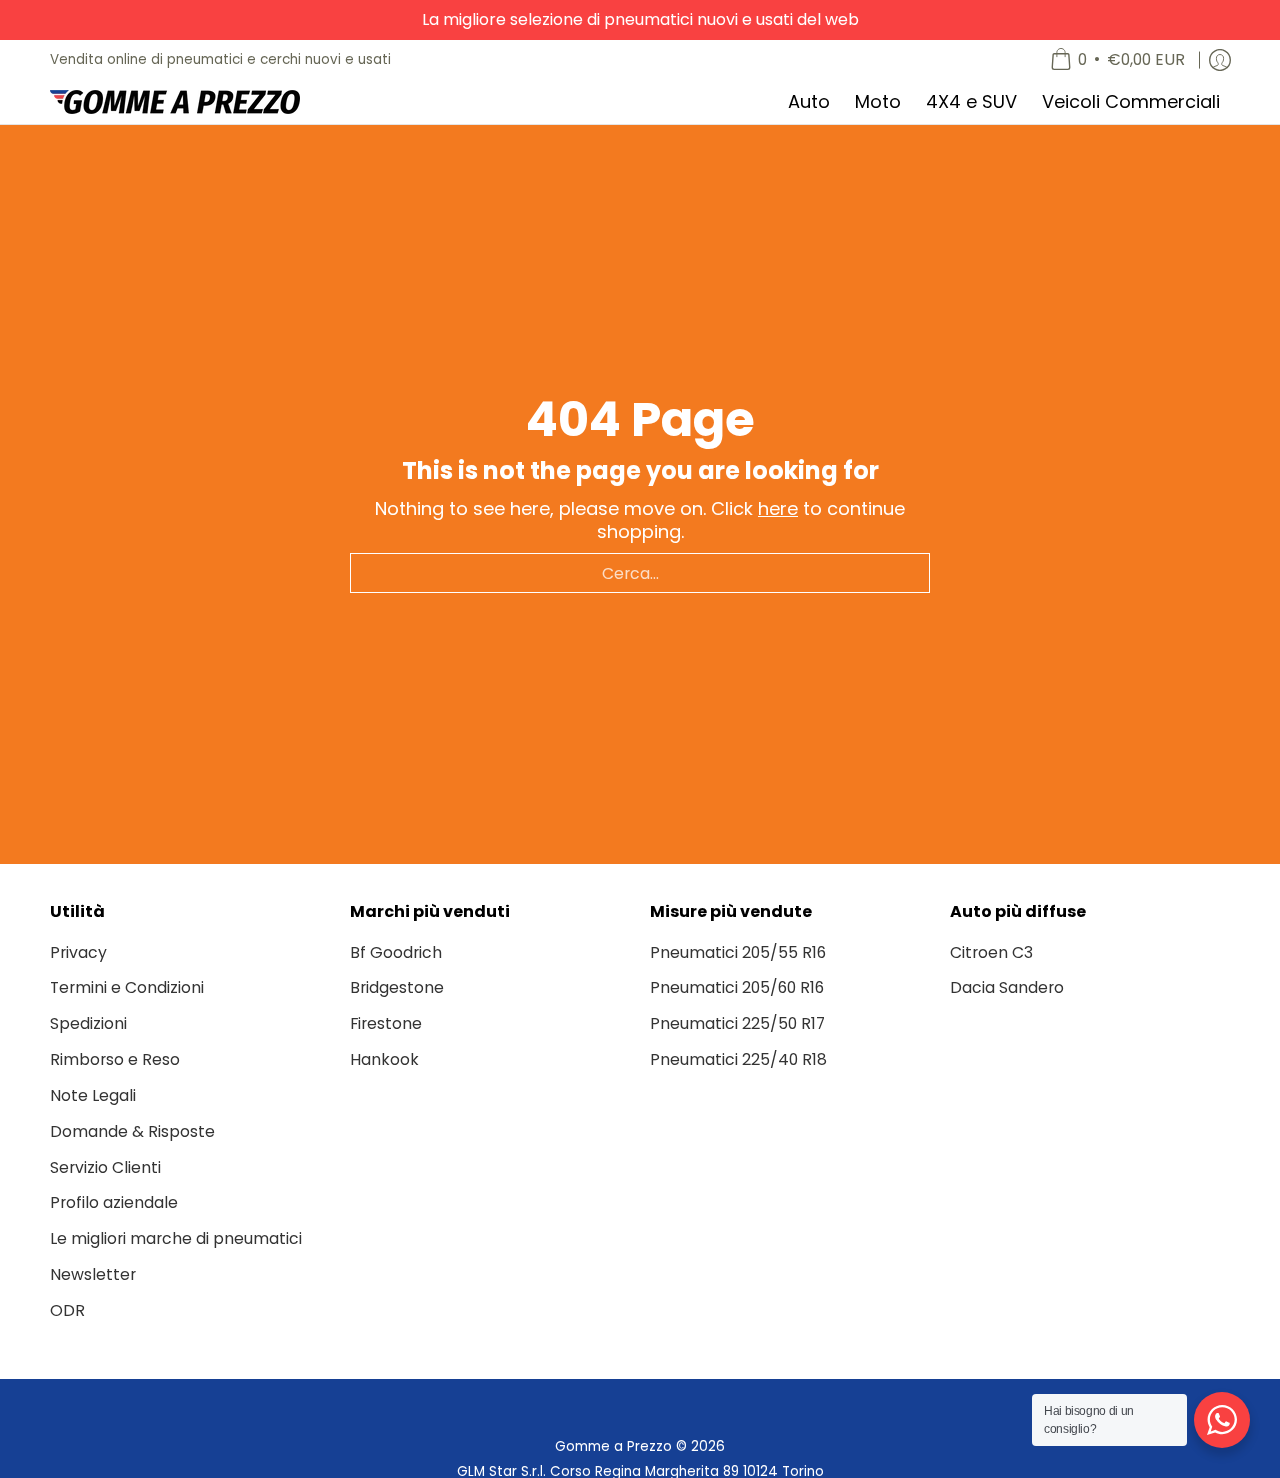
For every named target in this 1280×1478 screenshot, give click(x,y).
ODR (67, 1310)
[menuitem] (1117, 60)
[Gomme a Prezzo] (175, 102)
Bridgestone (397, 987)
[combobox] (640, 573)
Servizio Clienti (105, 1167)
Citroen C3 (991, 952)
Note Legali (93, 1095)
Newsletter (93, 1274)
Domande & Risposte (132, 1131)
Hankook (384, 1059)
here (778, 508)
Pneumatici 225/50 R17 (737, 1023)
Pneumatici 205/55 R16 (738, 952)
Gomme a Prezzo (613, 1446)
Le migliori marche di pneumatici (176, 1238)
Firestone (386, 1023)
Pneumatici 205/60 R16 (737, 987)
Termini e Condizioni (127, 987)
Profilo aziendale (114, 1202)
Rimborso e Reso (115, 1059)
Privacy (78, 952)
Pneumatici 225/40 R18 (738, 1059)
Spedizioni (88, 1023)
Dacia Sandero (1007, 987)
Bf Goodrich (396, 952)
